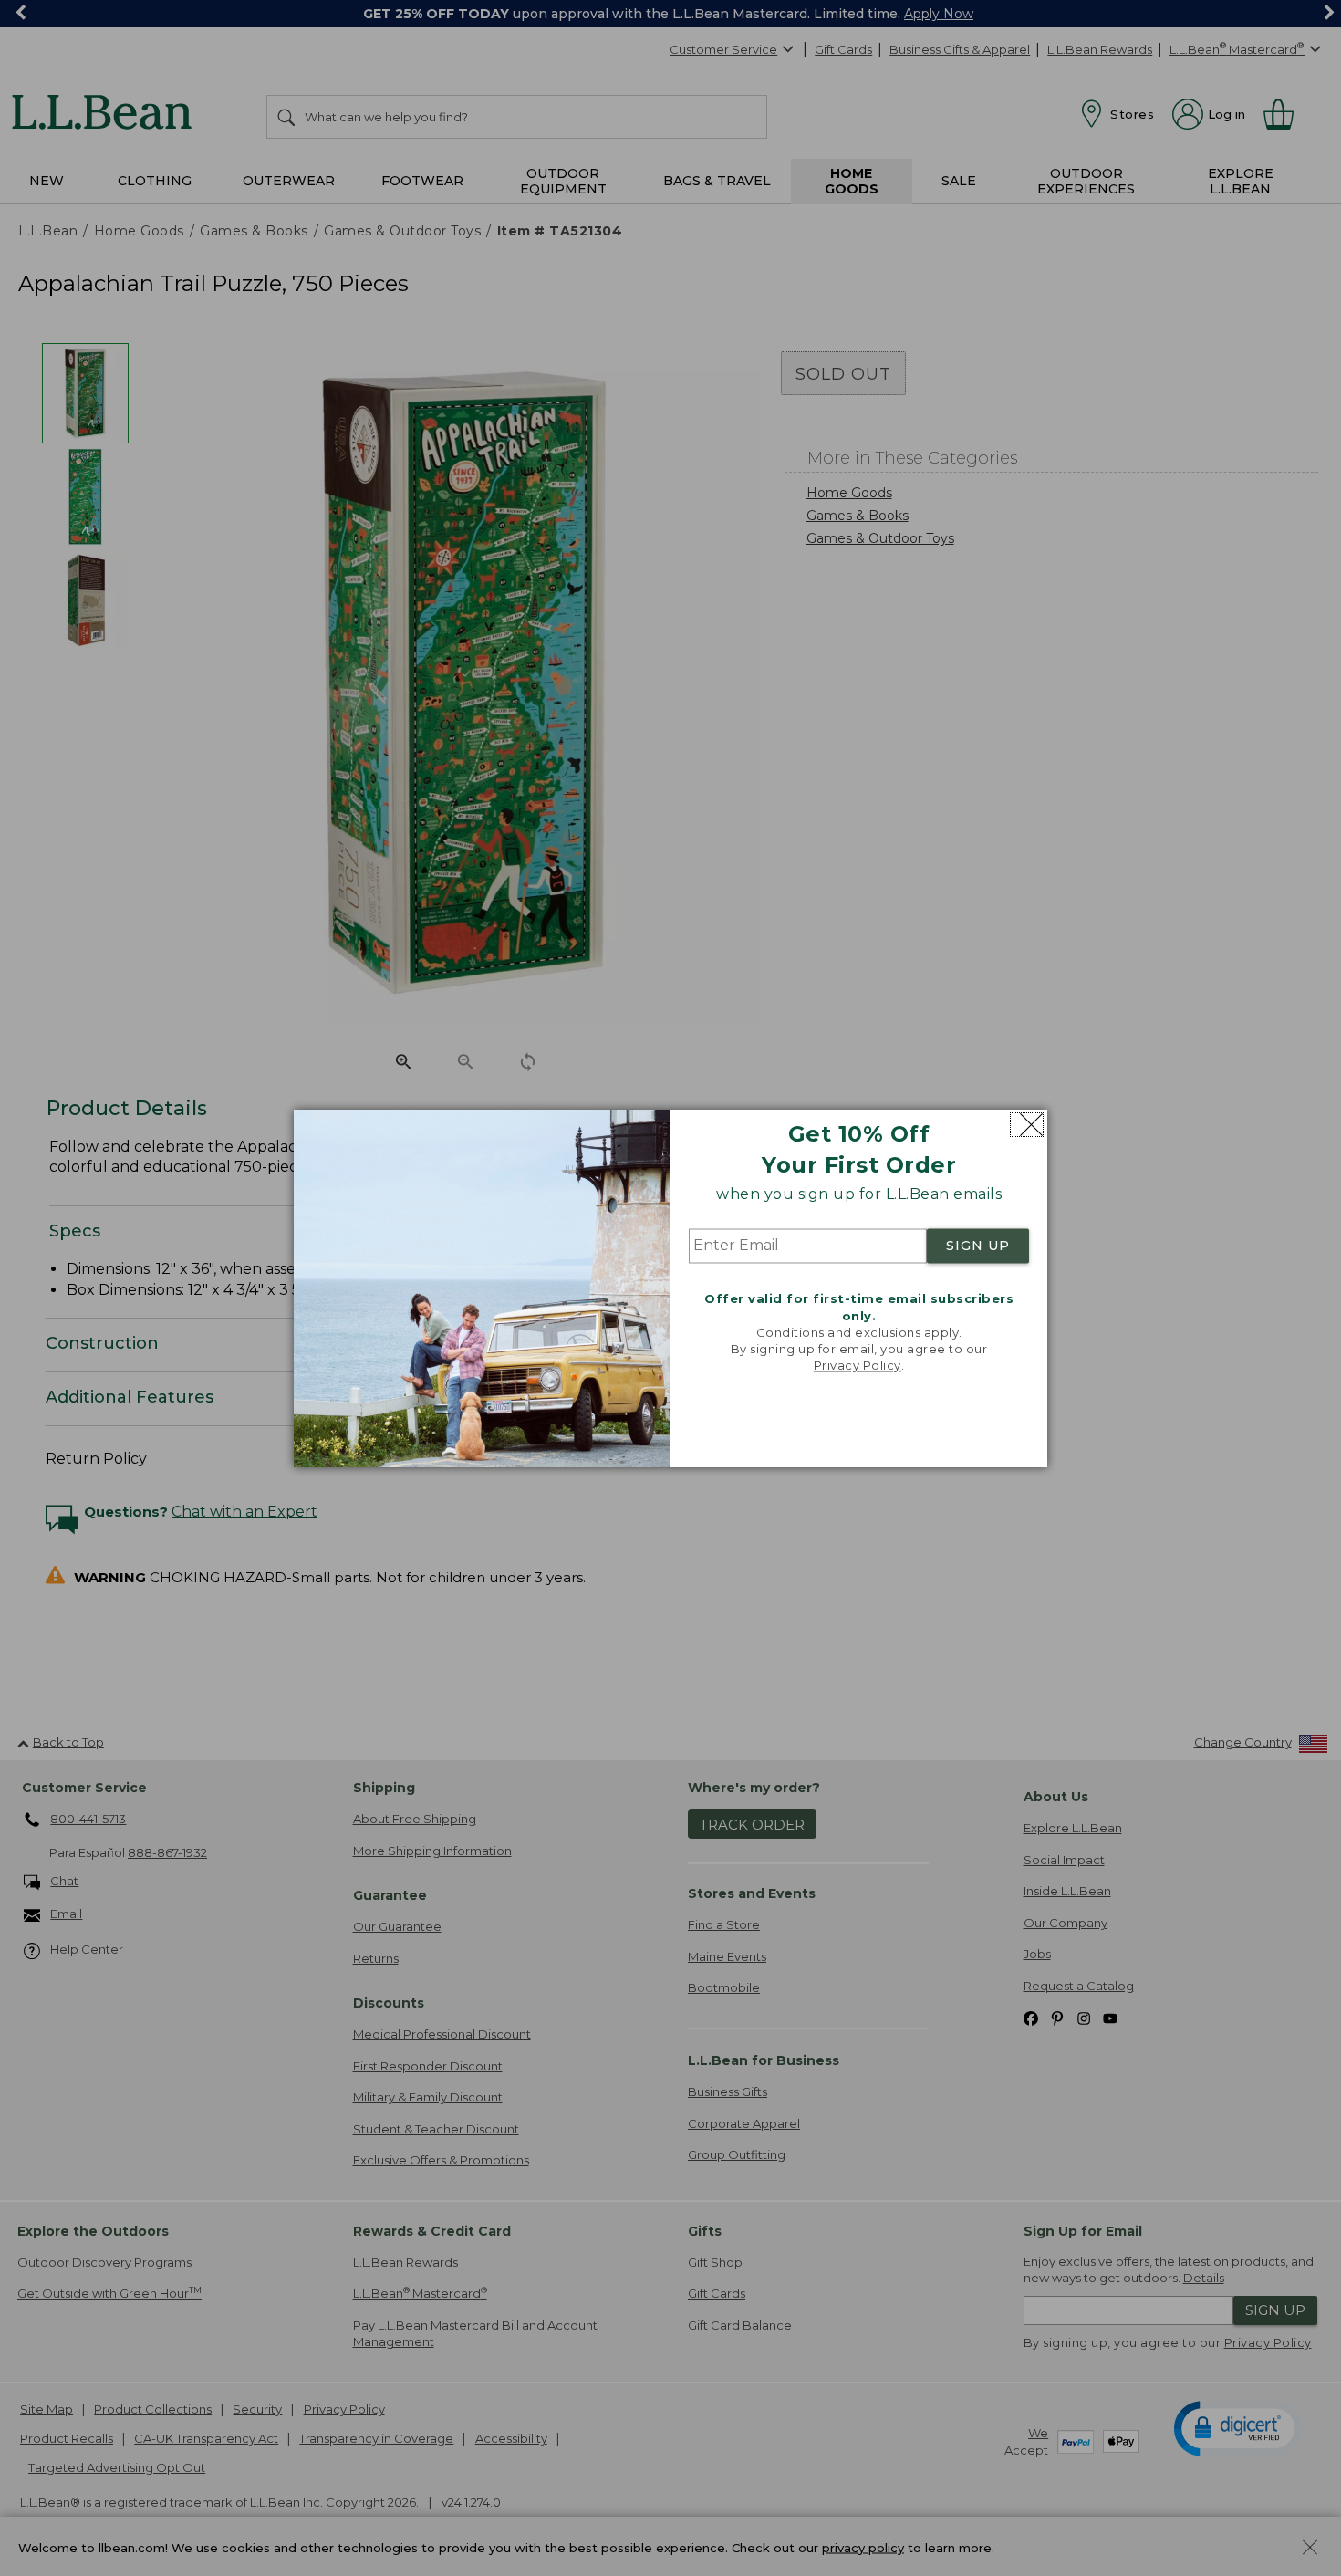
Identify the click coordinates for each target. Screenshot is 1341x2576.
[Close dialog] (1027, 1125)
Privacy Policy (858, 1366)
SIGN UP (978, 1246)
